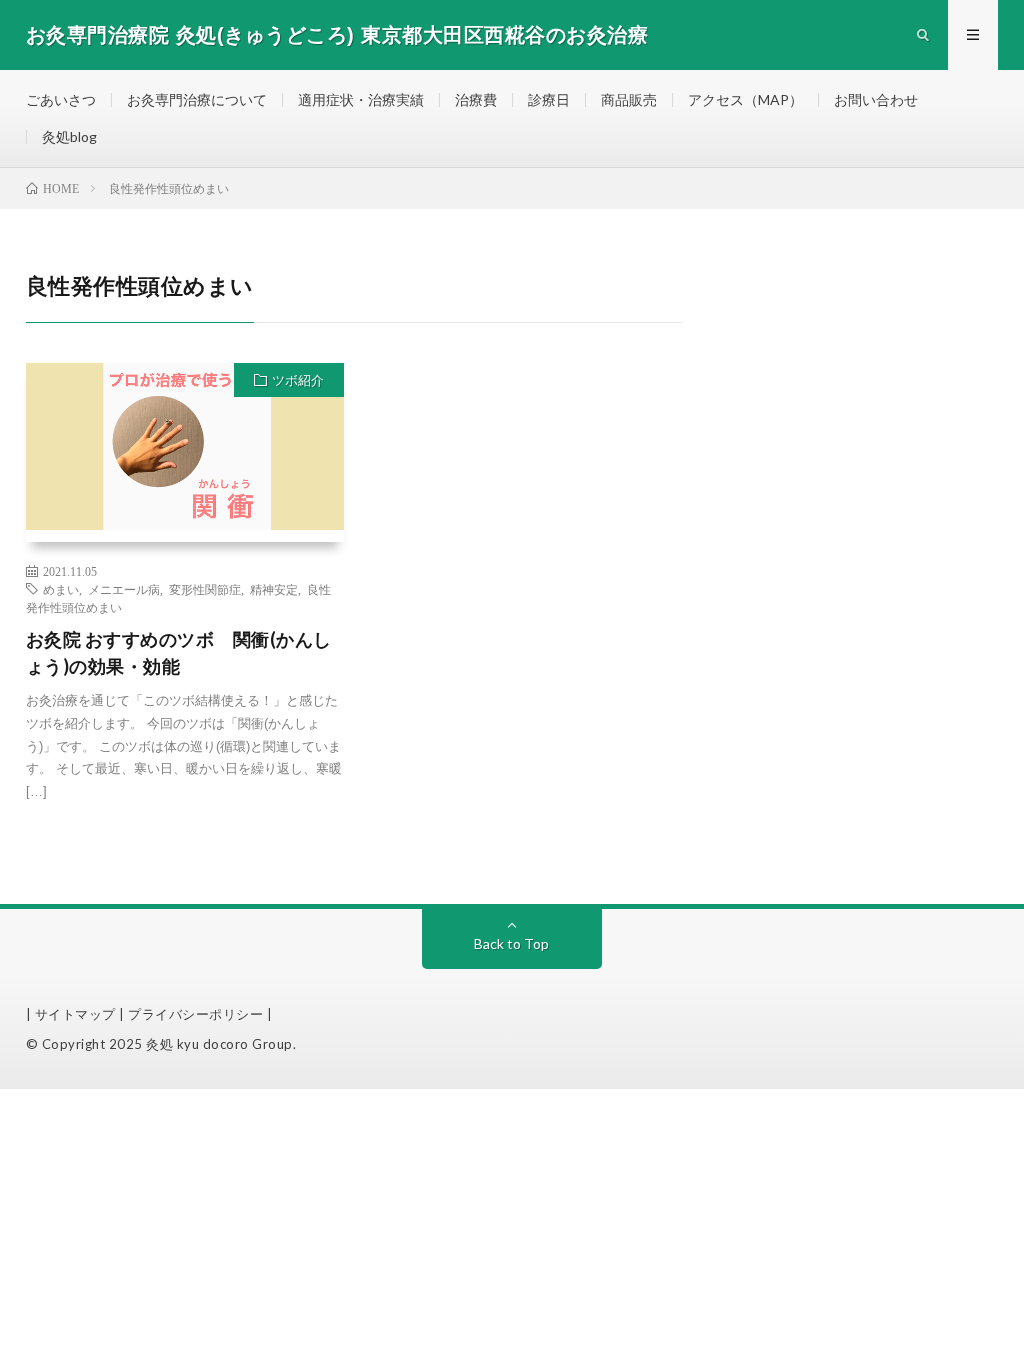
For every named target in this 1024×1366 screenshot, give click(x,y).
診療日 (549, 99)
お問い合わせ (876, 99)
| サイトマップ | (77, 1014)
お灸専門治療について (197, 99)
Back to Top (511, 943)
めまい (61, 589)
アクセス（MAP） (745, 99)
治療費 (476, 99)
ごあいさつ (61, 99)
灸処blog (69, 136)
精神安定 (274, 589)
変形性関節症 (205, 589)
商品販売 (629, 99)
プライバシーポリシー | (200, 1014)
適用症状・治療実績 (361, 99)
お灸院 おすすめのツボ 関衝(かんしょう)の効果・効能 (179, 652)
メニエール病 (124, 589)
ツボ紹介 (298, 380)
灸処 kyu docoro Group (219, 1044)
